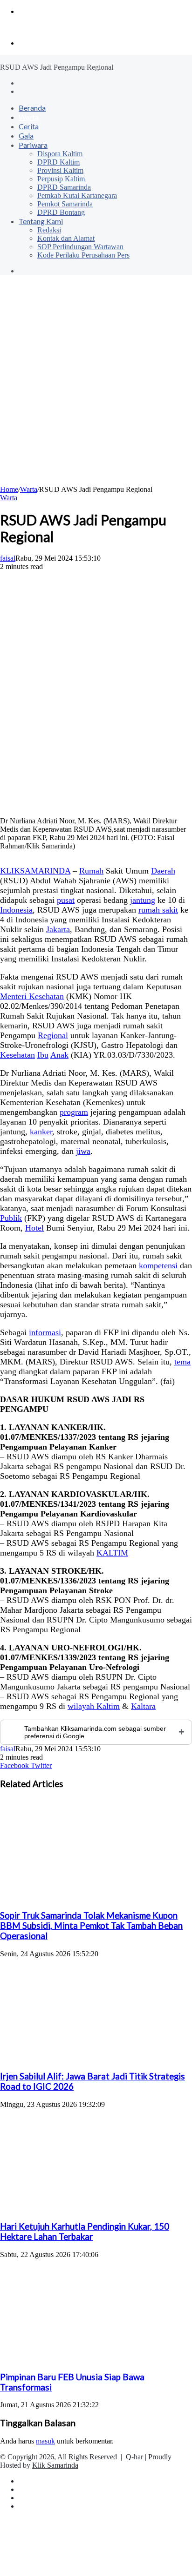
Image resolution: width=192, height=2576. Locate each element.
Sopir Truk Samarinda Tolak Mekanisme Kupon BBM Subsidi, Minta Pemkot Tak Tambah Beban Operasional (91, 1926)
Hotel (34, 1228)
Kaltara (143, 1706)
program (74, 1112)
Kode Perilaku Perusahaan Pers (83, 255)
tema (182, 1362)
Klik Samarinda (55, 2465)
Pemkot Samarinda (65, 204)
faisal (8, 558)
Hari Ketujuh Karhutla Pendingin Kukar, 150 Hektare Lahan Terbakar (85, 2232)
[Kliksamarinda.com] (32, 27)
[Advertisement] (96, 385)
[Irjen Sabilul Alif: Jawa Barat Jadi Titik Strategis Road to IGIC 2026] (91, 2058)
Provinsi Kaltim (60, 170)
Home (9, 489)
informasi (45, 1332)
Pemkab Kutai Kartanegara (77, 195)
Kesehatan (17, 1055)
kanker (41, 1132)
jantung (143, 900)
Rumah (91, 871)
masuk (45, 2441)
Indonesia (16, 910)
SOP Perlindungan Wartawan (80, 247)
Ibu (43, 1055)
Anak (59, 1055)
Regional (53, 1035)
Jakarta (58, 929)
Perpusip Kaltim (61, 179)
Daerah (163, 871)
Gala (26, 136)
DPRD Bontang (61, 212)
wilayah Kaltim (94, 1706)
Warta (29, 117)
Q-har (134, 2457)
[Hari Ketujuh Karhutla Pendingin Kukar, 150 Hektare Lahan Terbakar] (91, 2208)
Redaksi (49, 230)
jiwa (83, 1151)
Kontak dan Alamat (66, 238)
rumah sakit (158, 910)
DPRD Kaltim (58, 162)
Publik (11, 1218)
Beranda (32, 108)
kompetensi (158, 1265)
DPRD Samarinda (64, 187)
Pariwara (33, 145)
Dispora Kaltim (60, 154)
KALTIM (112, 1553)
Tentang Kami (41, 221)
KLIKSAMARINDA (35, 871)
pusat (66, 900)
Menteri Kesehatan (32, 996)
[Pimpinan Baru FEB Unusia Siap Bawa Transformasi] (91, 2359)
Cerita (29, 126)
